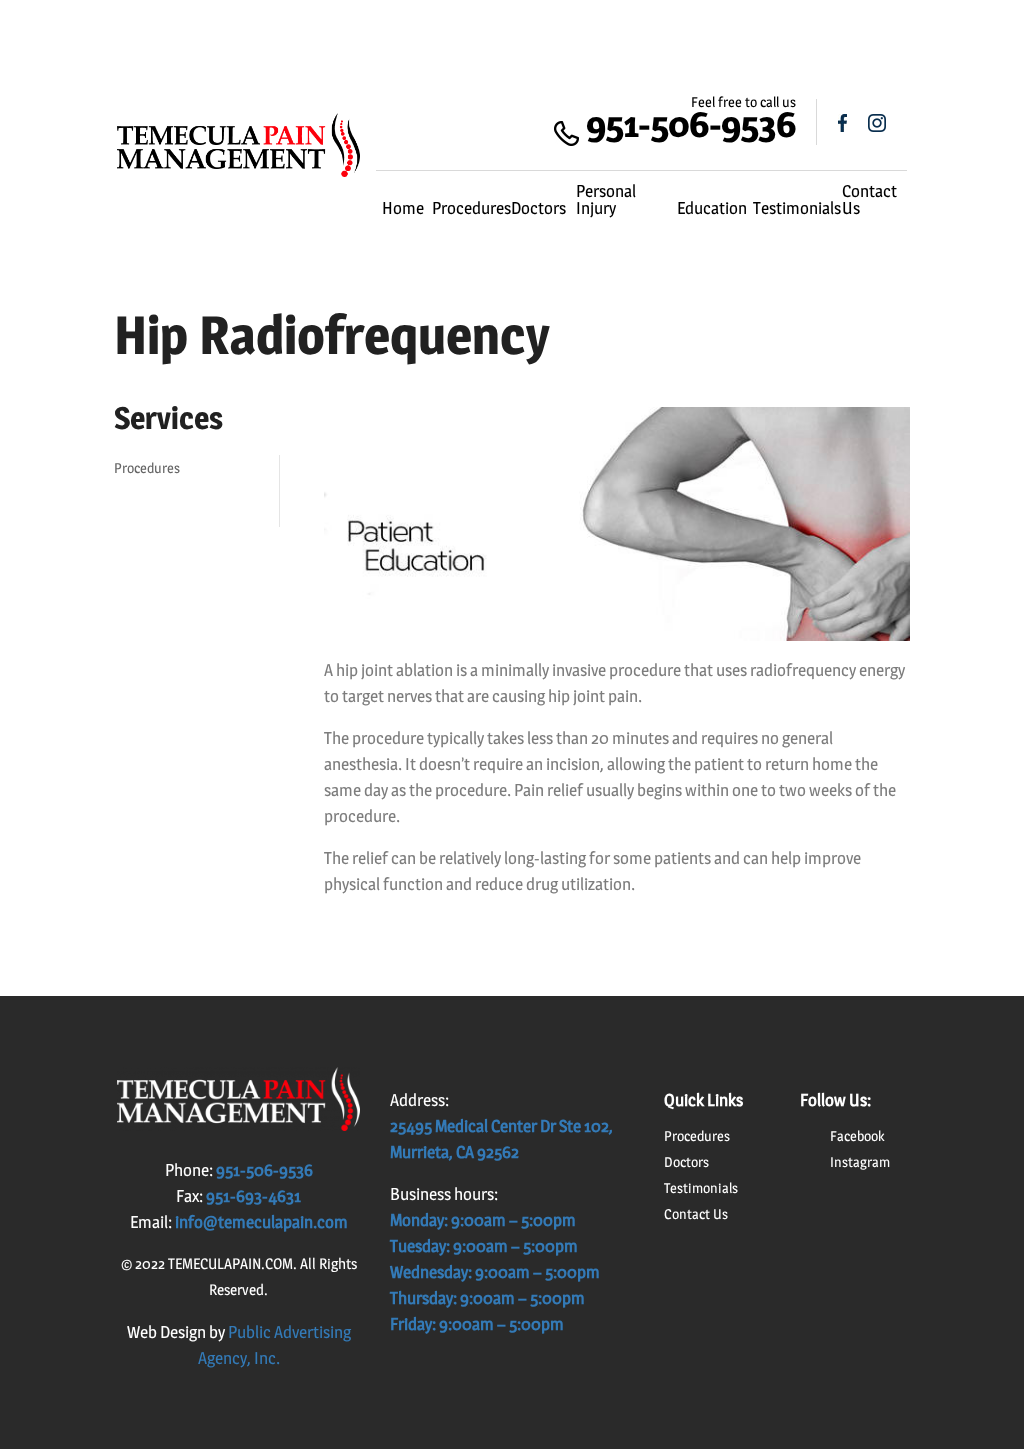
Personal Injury (606, 199)
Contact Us (869, 199)
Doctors (538, 208)
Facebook (857, 1135)
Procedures (471, 208)
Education (712, 208)
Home (403, 208)
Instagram (860, 1161)
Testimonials (797, 208)
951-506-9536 (691, 123)
